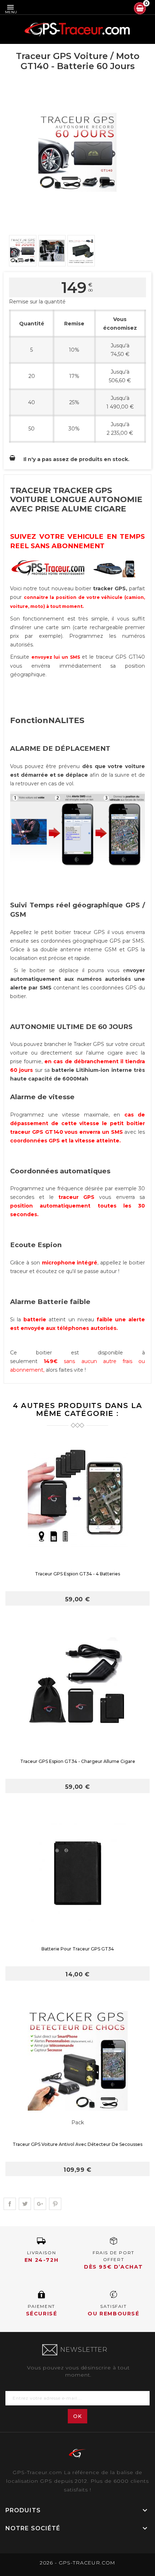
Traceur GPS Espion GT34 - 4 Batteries (77, 1574)
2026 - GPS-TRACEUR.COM (77, 2563)
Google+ (40, 2204)
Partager (10, 2204)
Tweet (25, 2204)
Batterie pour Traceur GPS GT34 (78, 1949)
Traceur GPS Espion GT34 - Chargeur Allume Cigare (78, 1761)
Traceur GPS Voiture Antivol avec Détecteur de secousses (77, 2144)
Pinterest (55, 2204)
